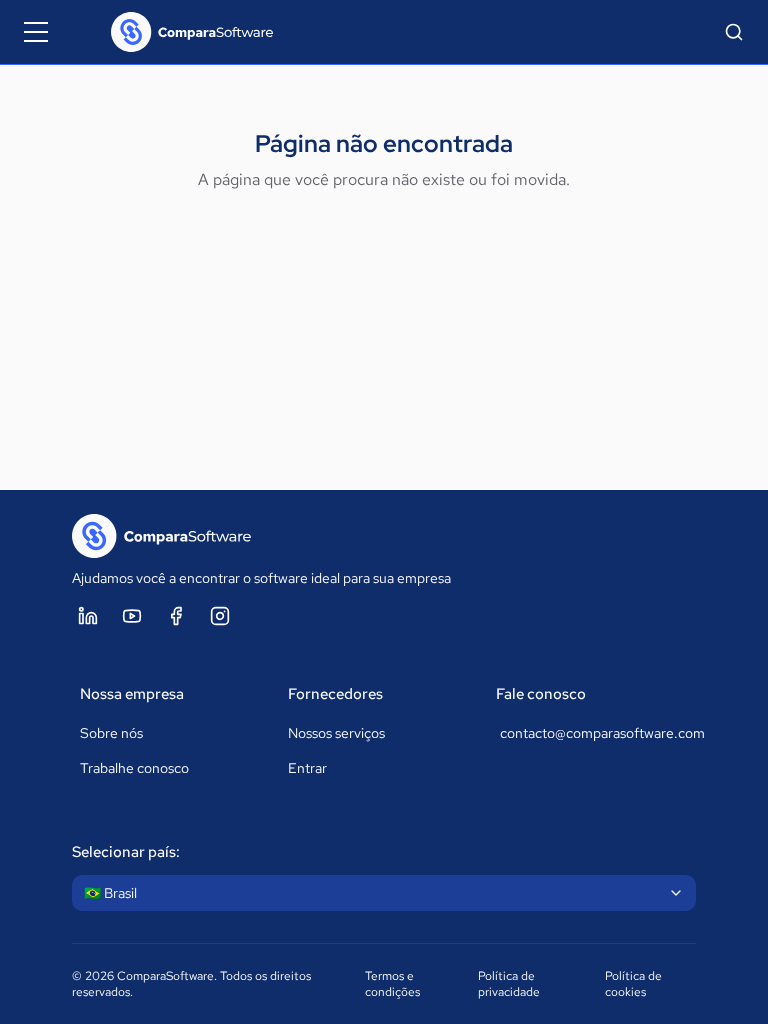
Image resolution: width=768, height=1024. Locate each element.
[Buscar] (734, 32)
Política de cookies (633, 984)
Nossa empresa (132, 694)
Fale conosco (541, 694)
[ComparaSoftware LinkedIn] (88, 616)
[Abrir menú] (36, 32)
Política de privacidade (509, 984)
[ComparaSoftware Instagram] (220, 616)
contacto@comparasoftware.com (594, 733)
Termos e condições (392, 984)
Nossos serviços (336, 733)
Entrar (307, 768)
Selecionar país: (126, 852)
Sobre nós (111, 733)
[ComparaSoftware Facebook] (176, 616)
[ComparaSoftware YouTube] (132, 616)
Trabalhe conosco (134, 768)
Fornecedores (335, 694)
